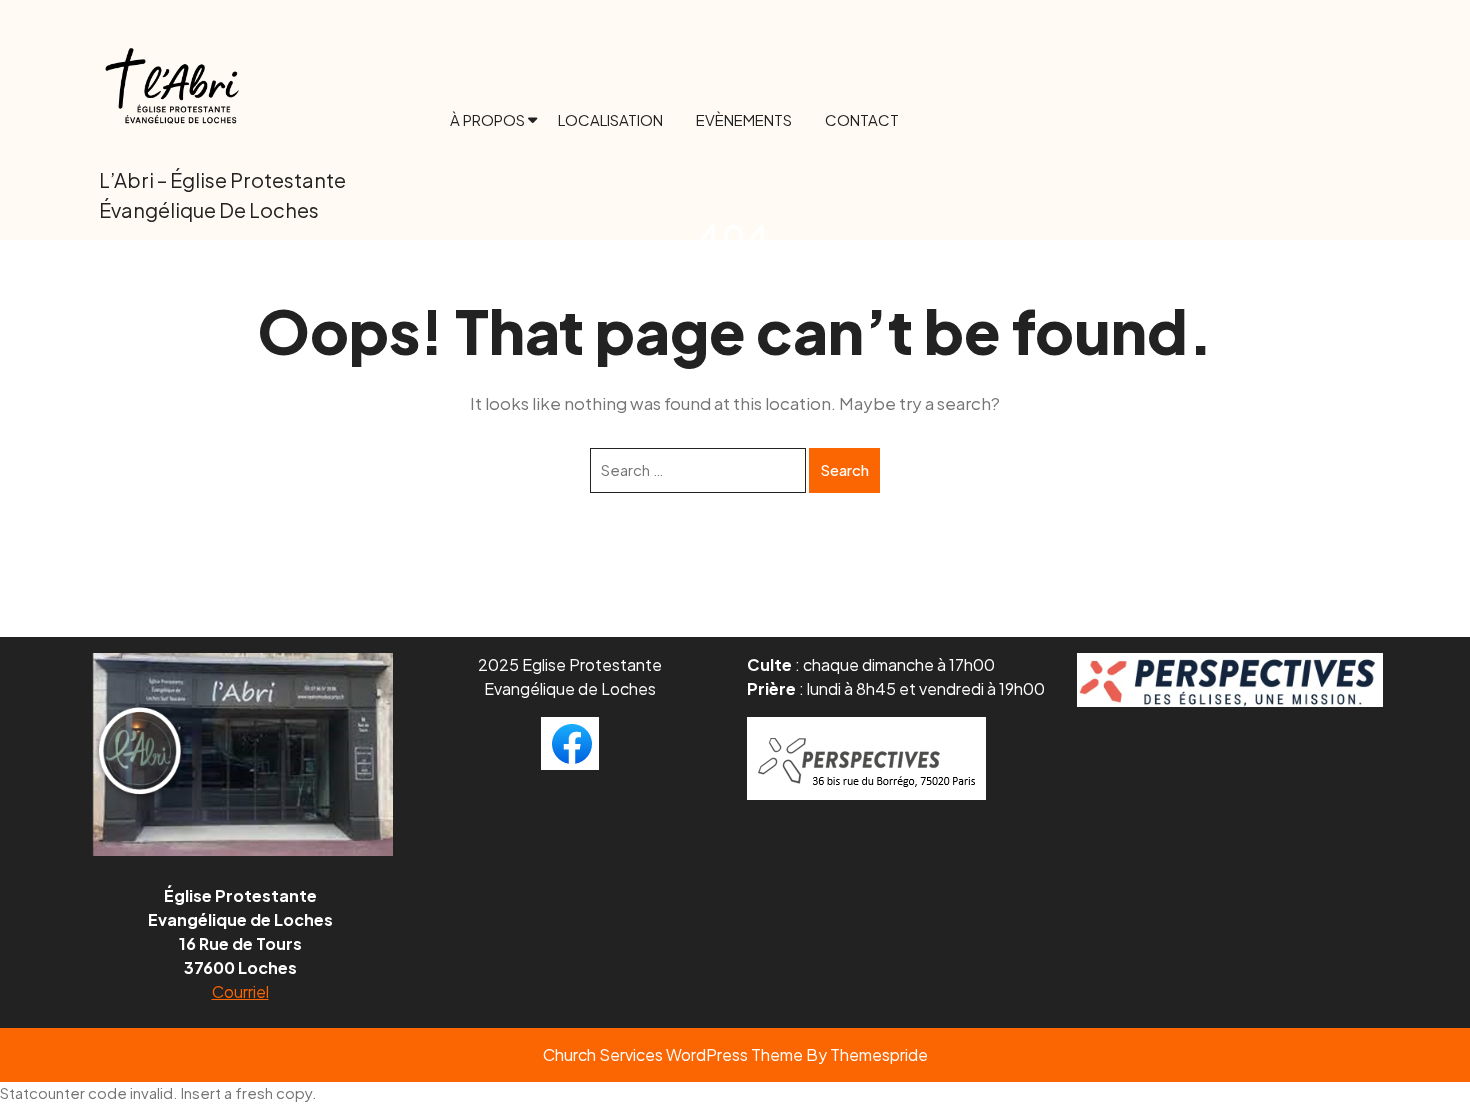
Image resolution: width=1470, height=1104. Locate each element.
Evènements (744, 119)
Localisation (610, 119)
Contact (862, 119)
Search (844, 469)
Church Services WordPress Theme (673, 1054)
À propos (487, 119)
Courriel (240, 991)
